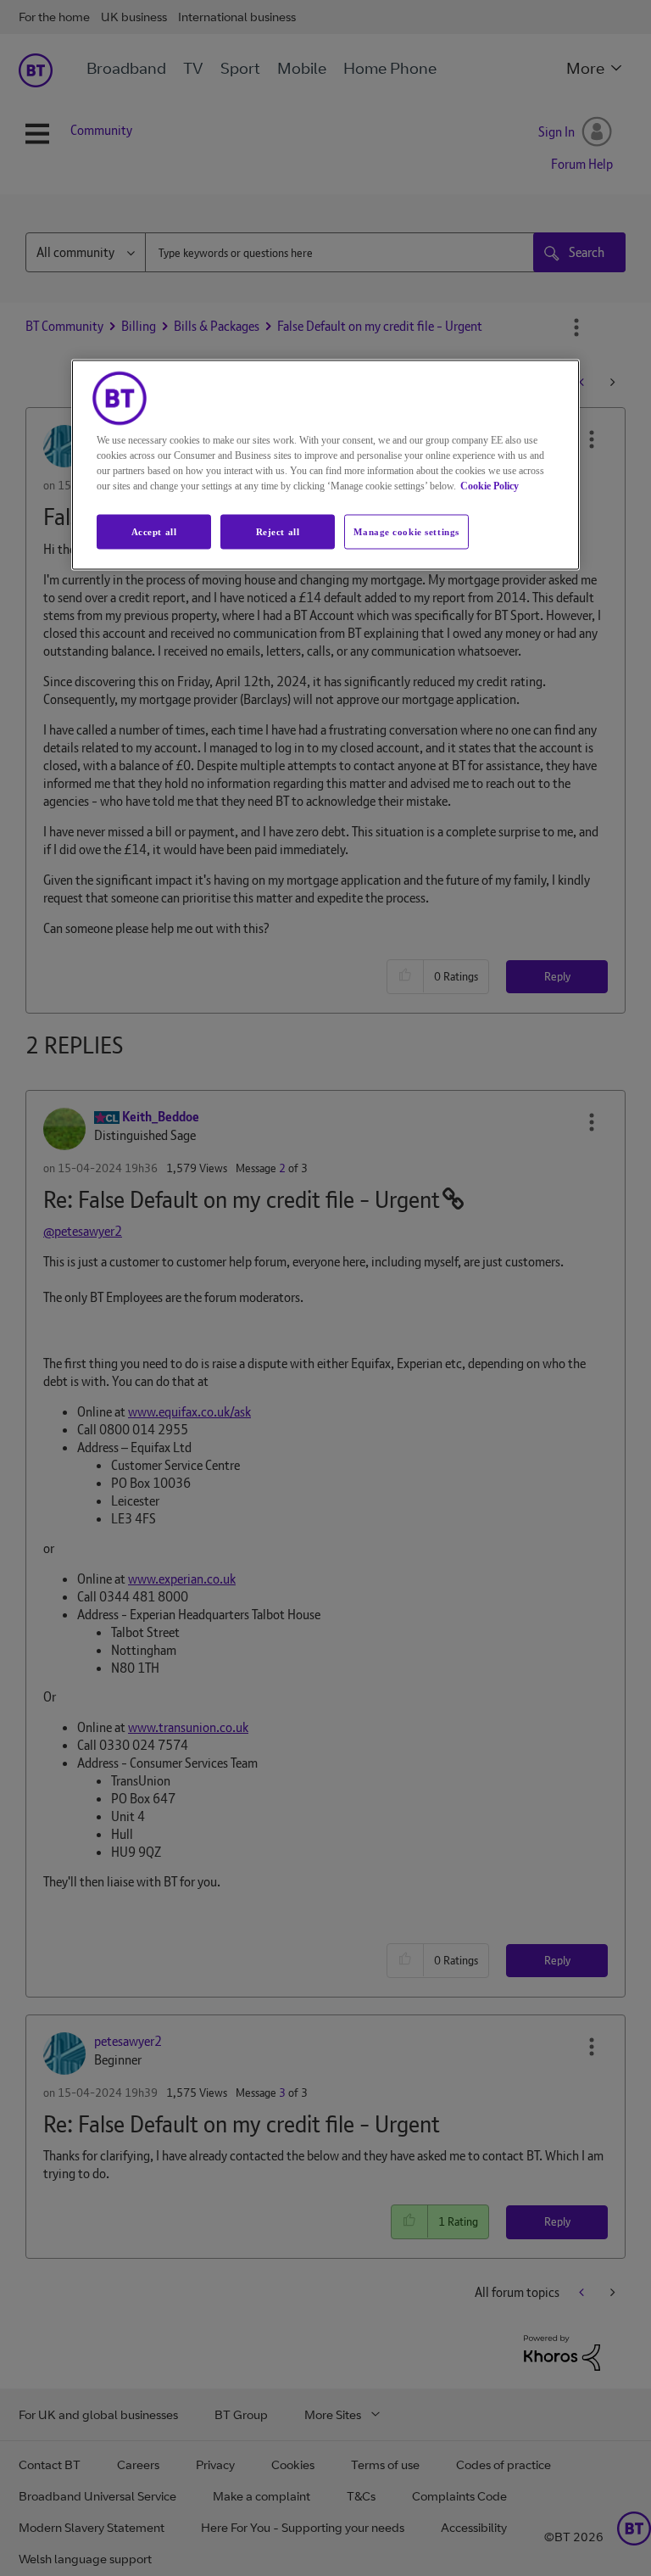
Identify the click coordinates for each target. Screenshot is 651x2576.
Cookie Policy (490, 485)
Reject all (278, 531)
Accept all (154, 531)
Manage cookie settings (406, 531)
